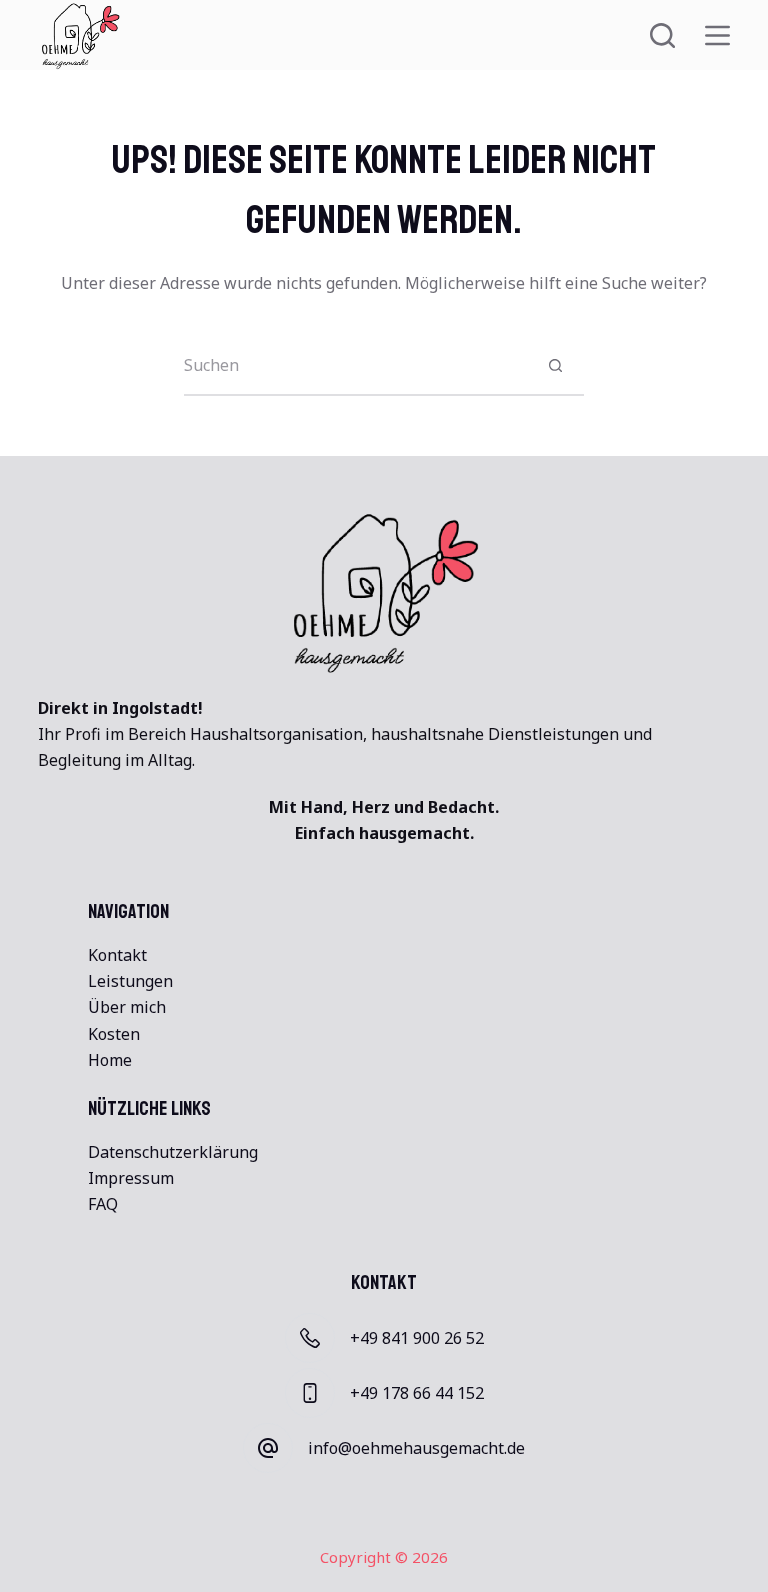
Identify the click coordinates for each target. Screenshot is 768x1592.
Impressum (131, 1178)
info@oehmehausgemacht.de (416, 1448)
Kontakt (117, 955)
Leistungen (130, 981)
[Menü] (717, 35)
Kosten (114, 1034)
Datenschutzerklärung (173, 1152)
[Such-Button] (555, 365)
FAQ (103, 1204)
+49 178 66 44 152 (417, 1393)
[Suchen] (662, 35)
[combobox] (355, 365)
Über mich (127, 1007)
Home (110, 1060)
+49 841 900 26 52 (417, 1338)
